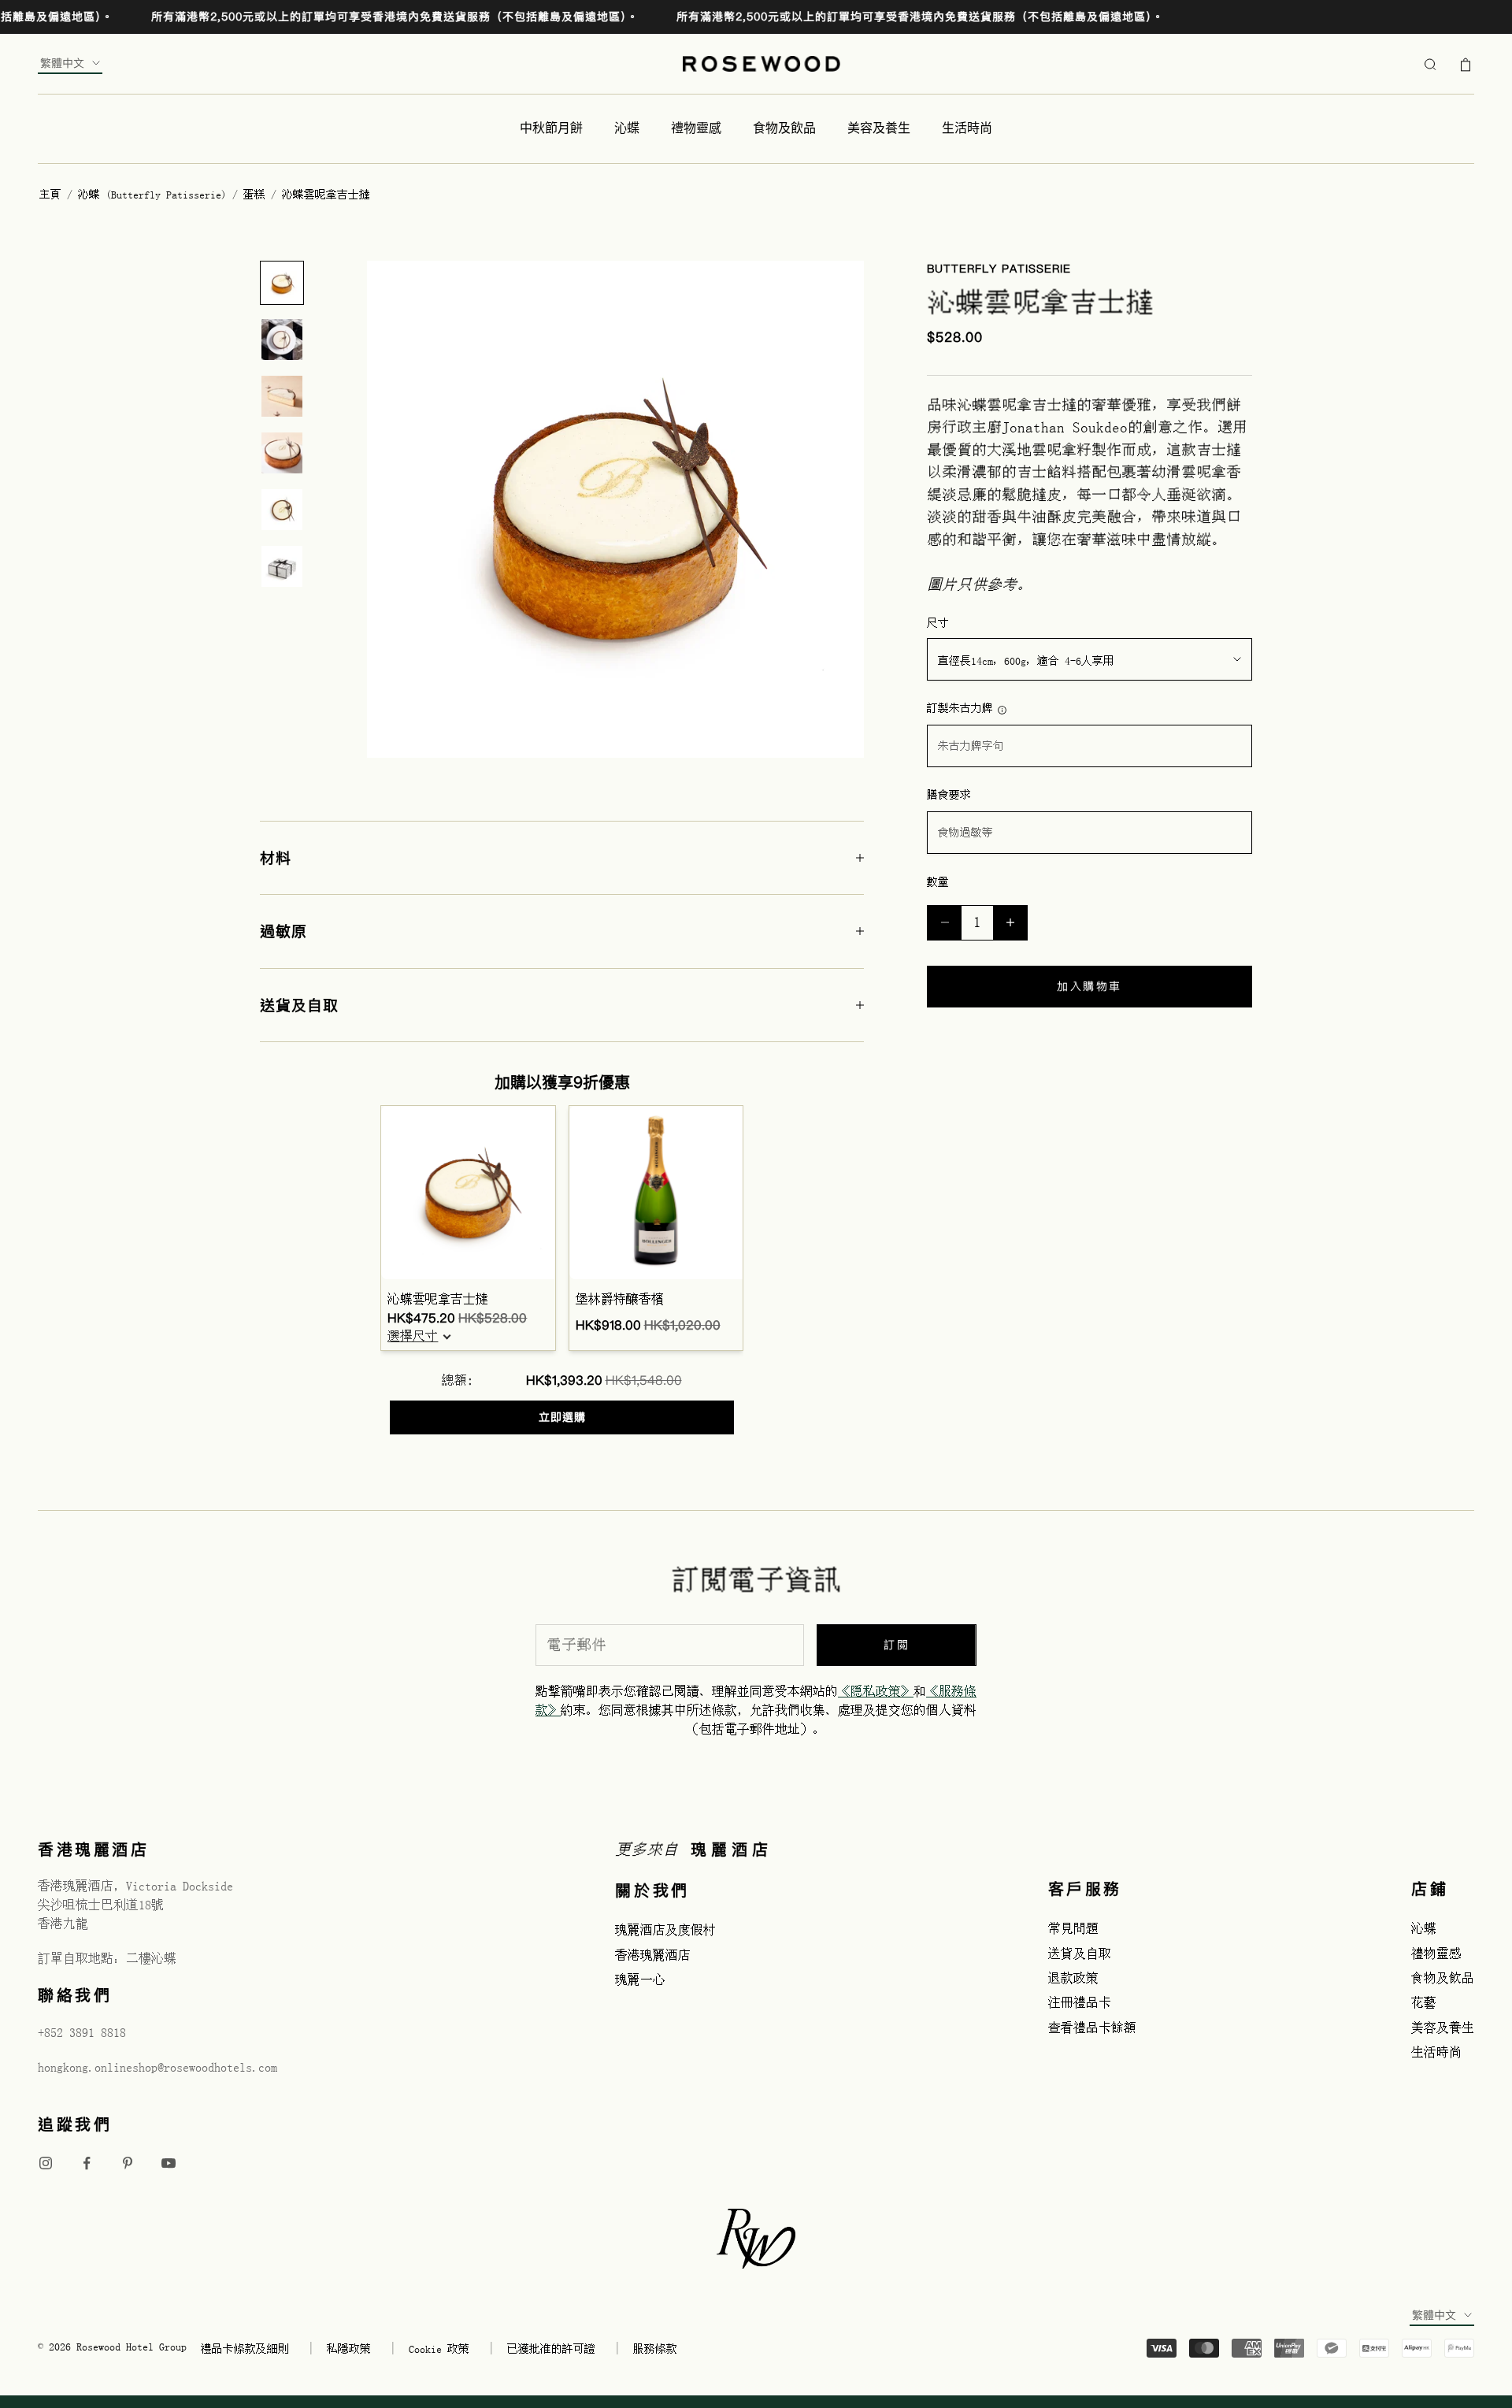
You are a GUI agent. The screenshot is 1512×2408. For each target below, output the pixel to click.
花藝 (1424, 2002)
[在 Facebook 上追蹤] (87, 2163)
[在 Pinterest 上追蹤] (128, 2163)
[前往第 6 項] (282, 566)
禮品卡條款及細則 (245, 2349)
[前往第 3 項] (282, 396)
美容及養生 (879, 128)
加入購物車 (1090, 986)
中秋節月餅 (551, 128)
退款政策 (1073, 1978)
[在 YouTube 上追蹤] (169, 2163)
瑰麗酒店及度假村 (665, 1930)
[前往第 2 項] (282, 339)
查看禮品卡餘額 (1092, 2028)
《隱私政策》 (876, 1691)
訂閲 (897, 1645)
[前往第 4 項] (282, 453)
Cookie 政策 (439, 2349)
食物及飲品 (784, 128)
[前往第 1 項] (282, 283)
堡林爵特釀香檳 (620, 1299)
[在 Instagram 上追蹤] (46, 2163)
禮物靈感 (696, 128)
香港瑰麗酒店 (653, 1955)
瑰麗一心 (640, 1979)
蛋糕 (257, 195)
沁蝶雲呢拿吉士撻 (438, 1299)
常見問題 (1073, 1928)
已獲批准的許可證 (551, 2349)
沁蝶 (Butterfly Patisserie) (155, 195)
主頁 (50, 195)
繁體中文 (62, 63)
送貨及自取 (1080, 1953)
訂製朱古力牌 (960, 708)
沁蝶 (627, 128)
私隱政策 (349, 2349)
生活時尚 (967, 128)
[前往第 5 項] (282, 510)
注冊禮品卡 (1080, 2002)
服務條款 (655, 2349)
